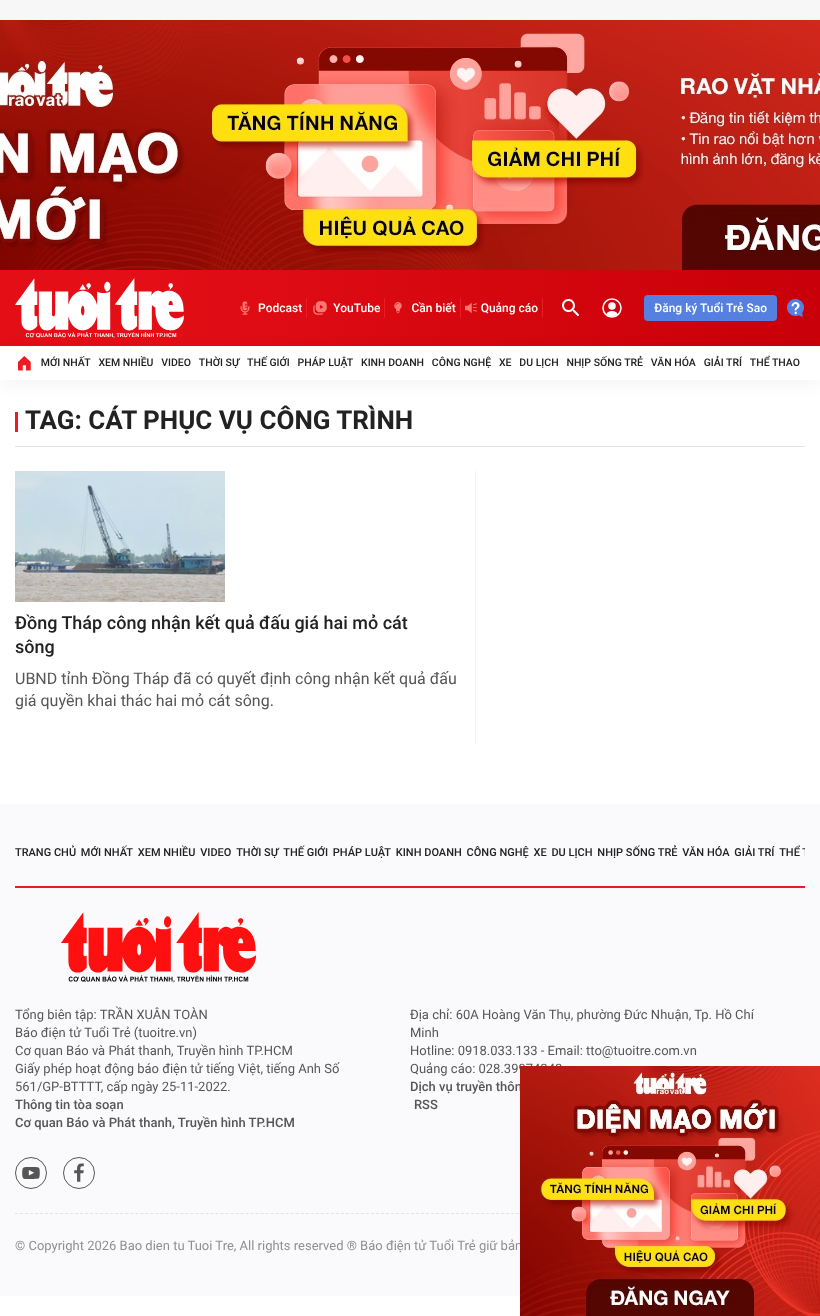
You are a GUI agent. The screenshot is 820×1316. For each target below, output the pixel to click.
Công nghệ (461, 362)
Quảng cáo (510, 308)
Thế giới (268, 362)
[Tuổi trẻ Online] (161, 947)
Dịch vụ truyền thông (469, 1087)
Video (176, 362)
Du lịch (538, 362)
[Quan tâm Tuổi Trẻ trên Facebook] (79, 1173)
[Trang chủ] (24, 363)
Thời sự (219, 362)
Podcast (280, 308)
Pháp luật (326, 362)
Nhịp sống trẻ (604, 362)
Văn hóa (673, 362)
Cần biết (433, 308)
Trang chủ (45, 852)
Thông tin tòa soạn (69, 1105)
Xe (505, 362)
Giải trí (723, 362)
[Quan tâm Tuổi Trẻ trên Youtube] (31, 1173)
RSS (426, 1105)
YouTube (356, 308)
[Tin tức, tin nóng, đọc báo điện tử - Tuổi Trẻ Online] (99, 308)
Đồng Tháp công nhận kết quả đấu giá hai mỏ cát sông (211, 635)
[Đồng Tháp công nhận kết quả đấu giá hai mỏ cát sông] (120, 536)
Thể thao (775, 362)
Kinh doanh (392, 362)
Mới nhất (66, 362)
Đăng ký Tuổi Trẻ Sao (710, 308)
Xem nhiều (125, 362)
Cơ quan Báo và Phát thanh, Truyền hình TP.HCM (155, 1123)
